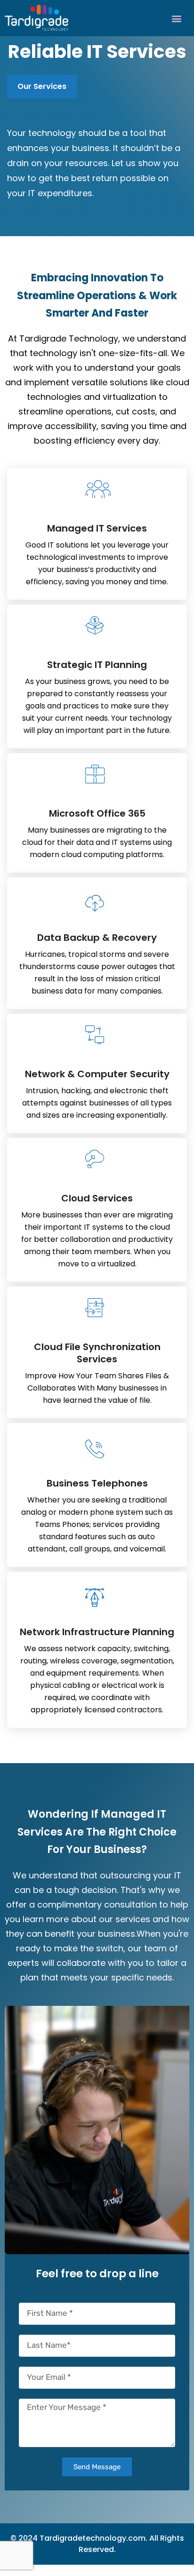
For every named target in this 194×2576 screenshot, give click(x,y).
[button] (177, 18)
